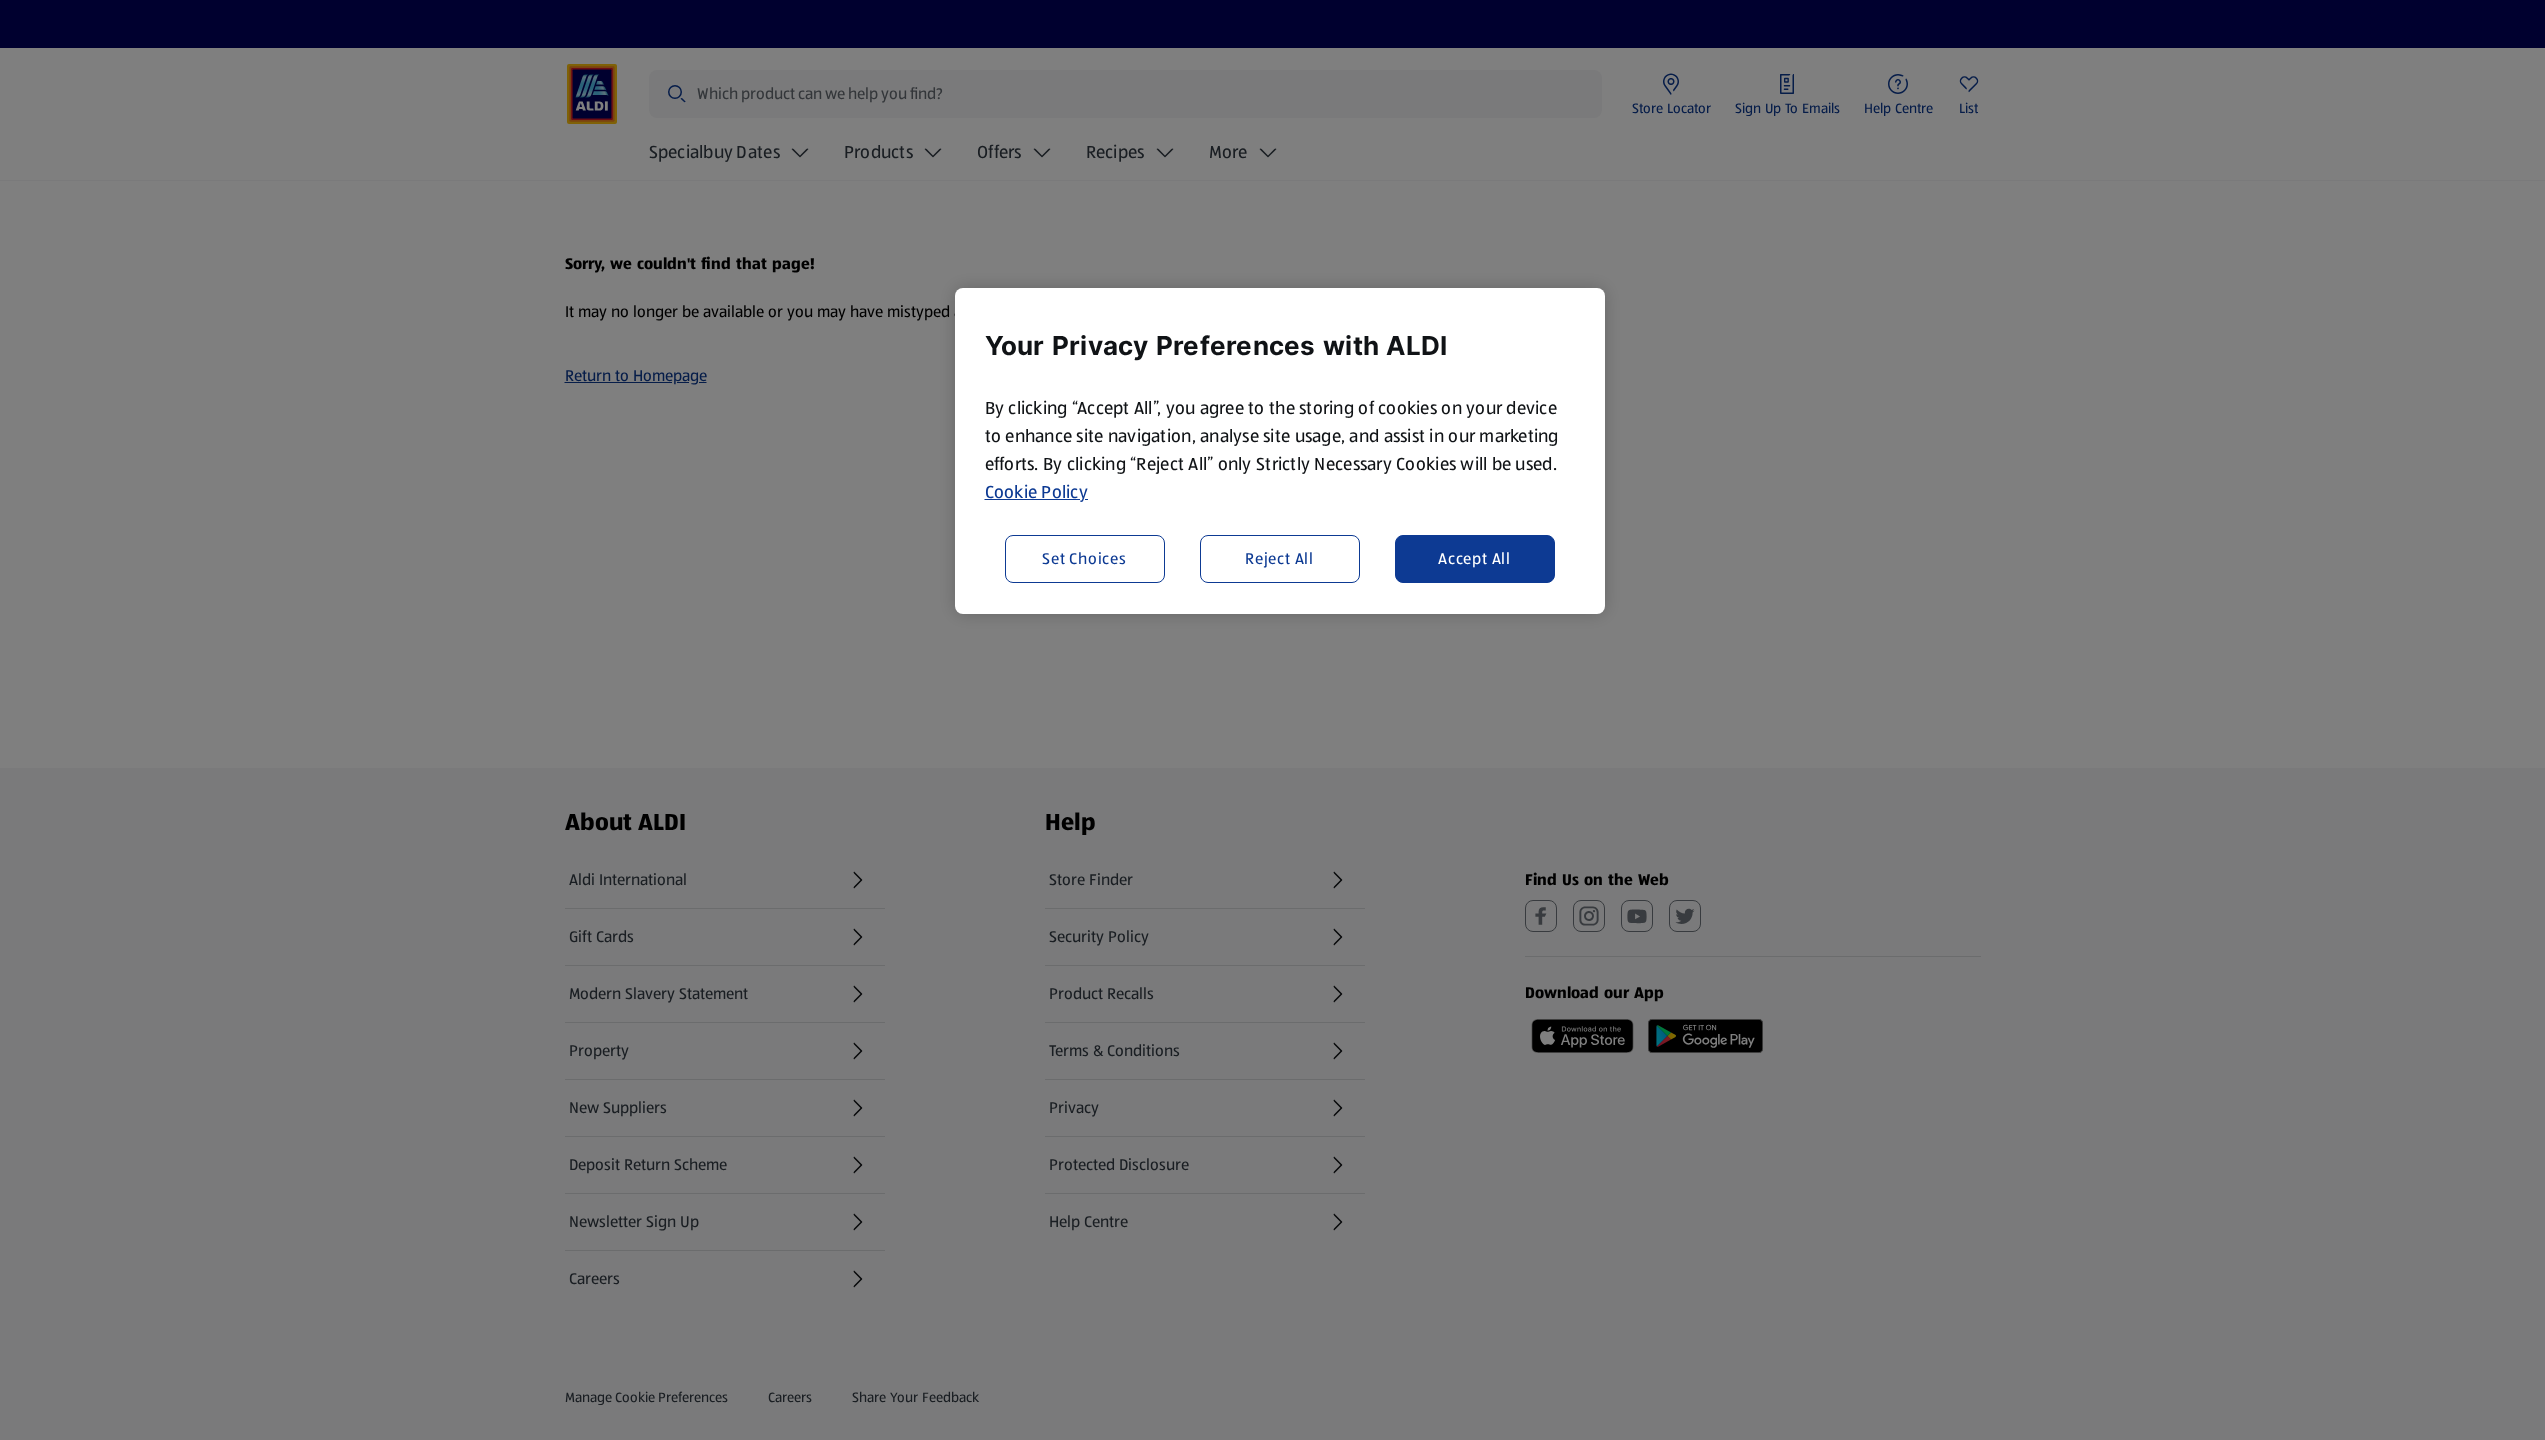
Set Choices (1084, 558)
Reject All (1279, 558)
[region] (1280, 451)
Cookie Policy (1037, 492)
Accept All (1474, 558)
